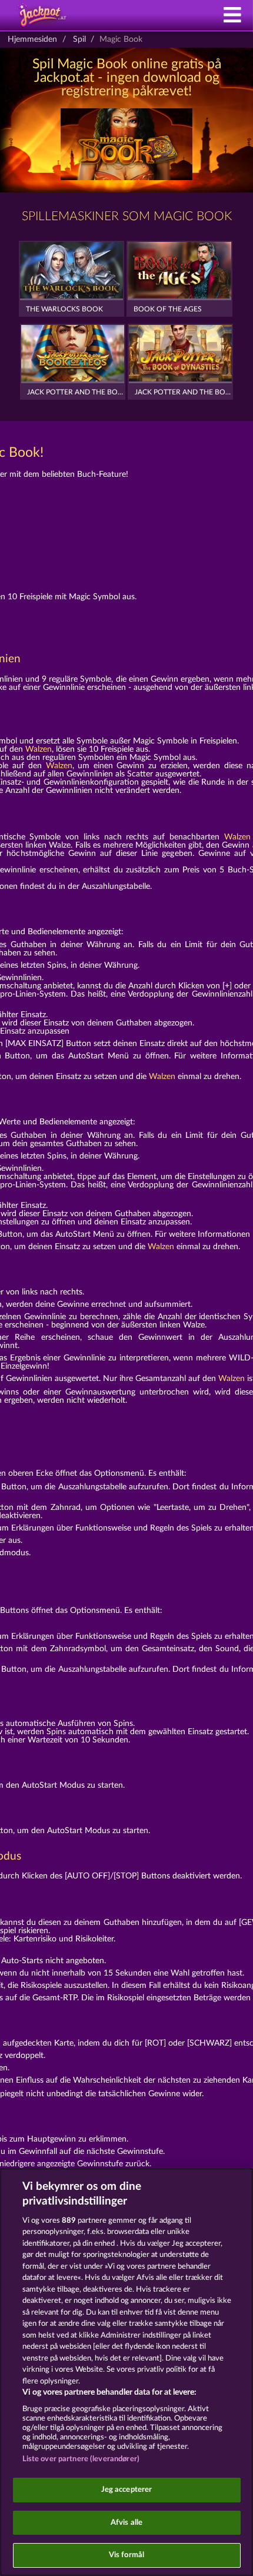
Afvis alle (126, 2523)
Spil (79, 39)
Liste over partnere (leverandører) (81, 2459)
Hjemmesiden (32, 39)
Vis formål (126, 2555)
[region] (126, 2372)
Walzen (39, 749)
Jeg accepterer (127, 2490)
